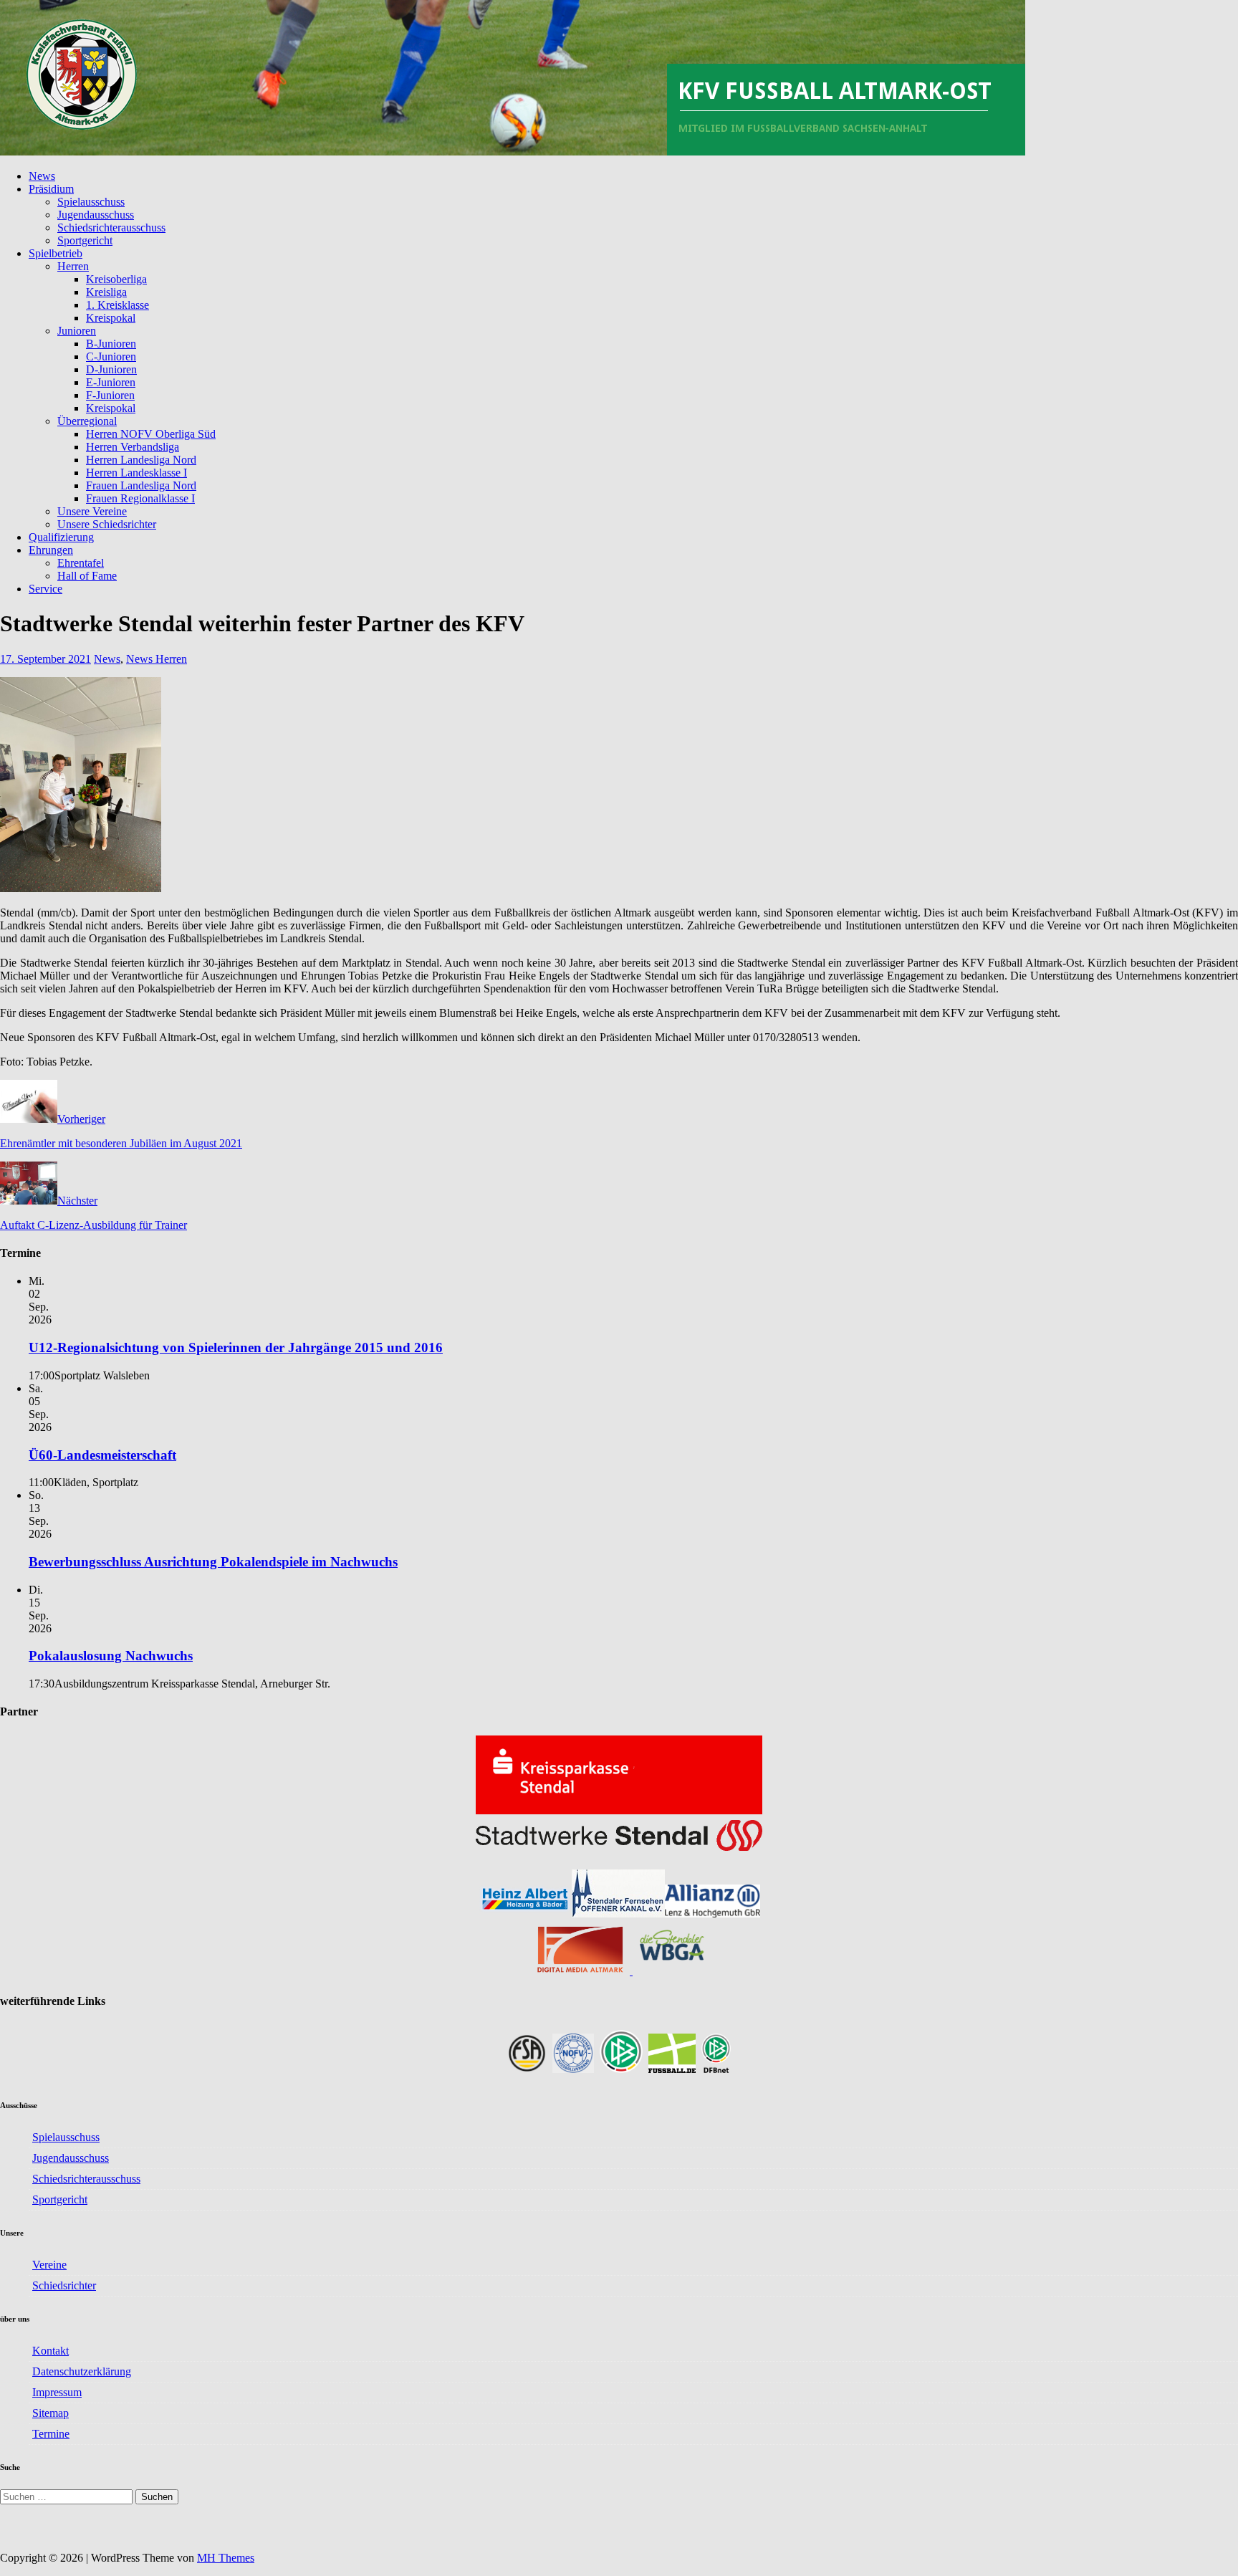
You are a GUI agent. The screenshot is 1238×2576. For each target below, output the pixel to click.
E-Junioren (111, 382)
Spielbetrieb (56, 253)
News (42, 176)
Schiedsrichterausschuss (111, 228)
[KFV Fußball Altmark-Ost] (513, 152)
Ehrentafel (81, 563)
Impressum (57, 2392)
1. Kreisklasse (117, 305)
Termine (51, 2434)
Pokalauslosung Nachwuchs (111, 1656)
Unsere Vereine (92, 511)
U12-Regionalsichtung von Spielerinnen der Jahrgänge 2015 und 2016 (236, 1347)
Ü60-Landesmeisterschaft (102, 1455)
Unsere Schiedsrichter (107, 524)
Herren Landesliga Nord (141, 460)
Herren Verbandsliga (133, 447)
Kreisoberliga (116, 279)
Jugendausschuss (96, 215)
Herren (73, 266)
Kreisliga (106, 292)
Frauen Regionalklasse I (140, 498)
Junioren (77, 331)
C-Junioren (111, 356)
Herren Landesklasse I (136, 473)
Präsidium (51, 189)
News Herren (157, 659)
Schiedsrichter (64, 2285)
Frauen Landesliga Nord (141, 485)
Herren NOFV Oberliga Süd (151, 434)
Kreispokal (111, 318)
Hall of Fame (87, 576)
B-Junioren (111, 344)
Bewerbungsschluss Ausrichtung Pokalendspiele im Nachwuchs (213, 1562)
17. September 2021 (45, 659)
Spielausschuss (91, 202)
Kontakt (51, 2351)
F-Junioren (110, 395)
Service (45, 589)
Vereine (49, 2265)
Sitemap (51, 2413)
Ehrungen (51, 550)
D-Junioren (111, 369)
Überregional (87, 421)
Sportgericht (85, 240)
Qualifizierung (61, 537)
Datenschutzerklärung (82, 2371)
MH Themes (226, 2558)
